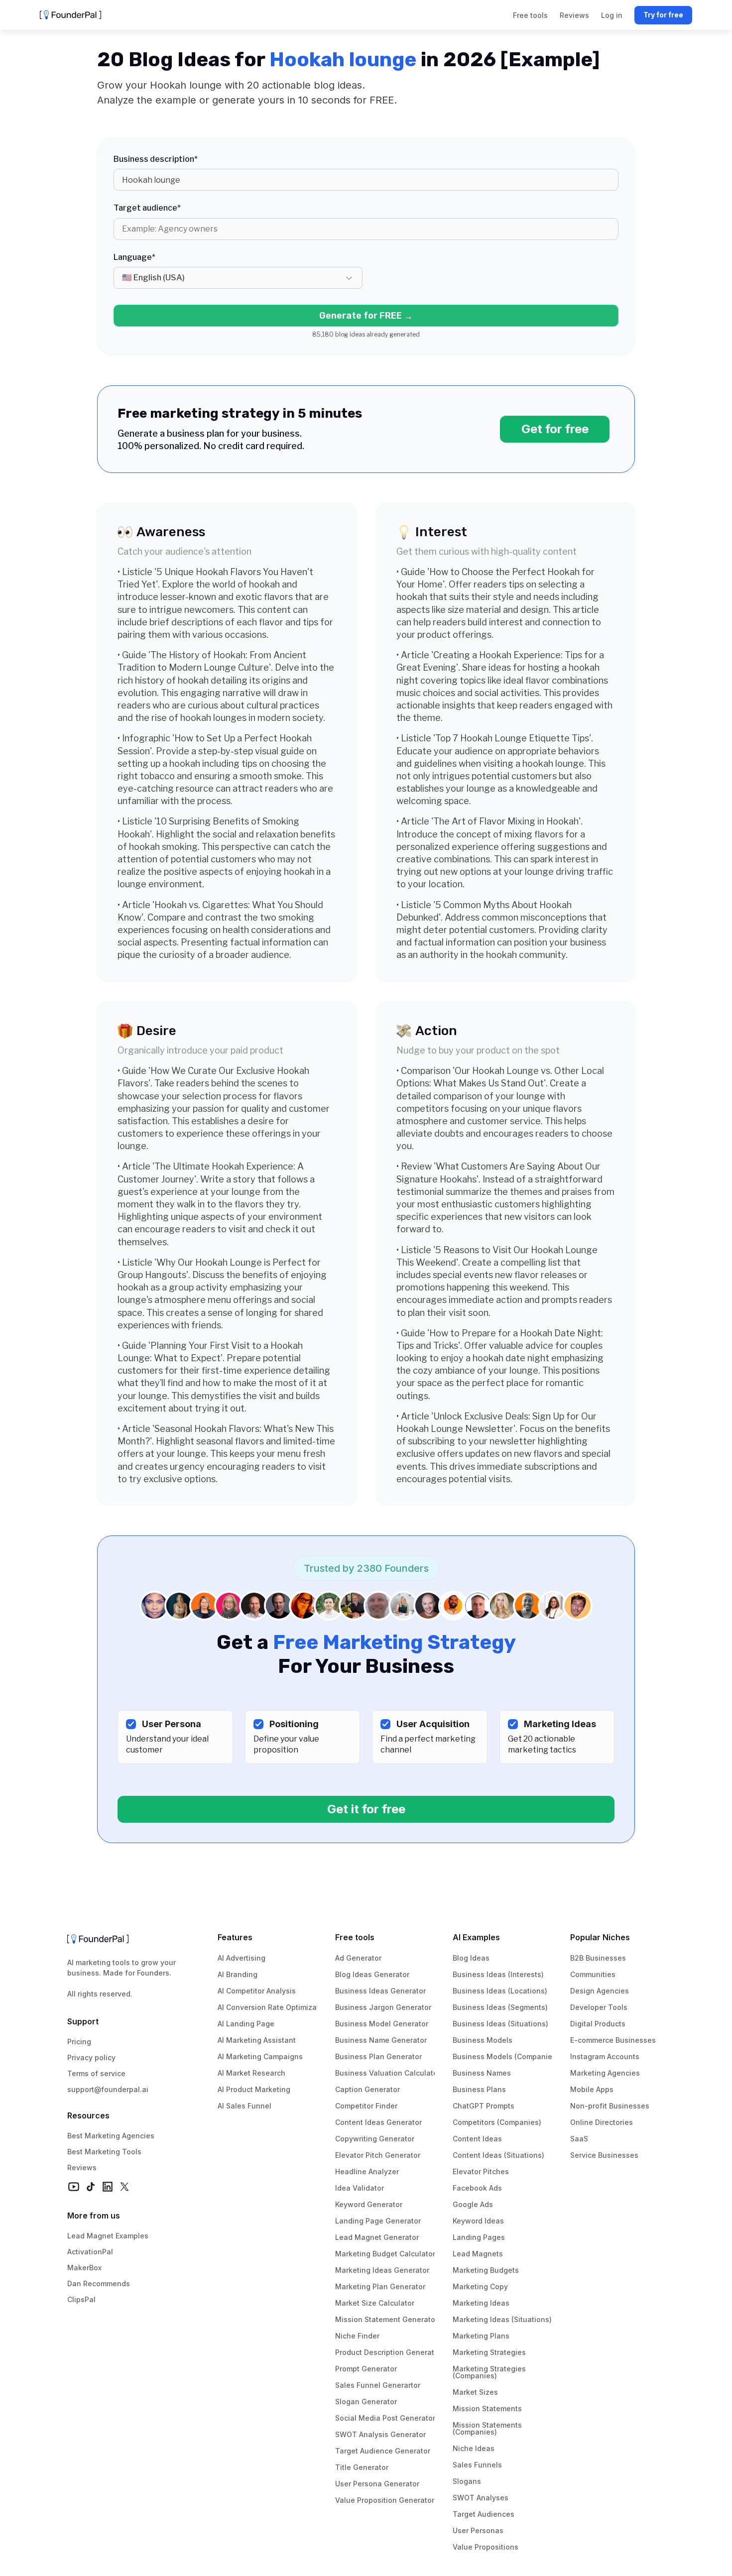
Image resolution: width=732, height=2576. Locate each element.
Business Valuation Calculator (388, 2073)
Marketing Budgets (486, 2270)
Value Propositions (486, 2547)
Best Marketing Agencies (111, 2136)
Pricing (79, 2042)
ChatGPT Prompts (484, 2106)
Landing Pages (479, 2237)
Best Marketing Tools (104, 2152)
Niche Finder (357, 2336)
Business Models (483, 2040)
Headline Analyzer (367, 2171)
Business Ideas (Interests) (498, 1974)
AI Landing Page (246, 2024)
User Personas (478, 2530)
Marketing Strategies (489, 2352)
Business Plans (479, 2089)
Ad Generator (358, 1958)
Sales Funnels (477, 2465)
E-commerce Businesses (613, 2040)
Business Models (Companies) (506, 2056)
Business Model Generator (382, 2024)
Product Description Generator (388, 2352)
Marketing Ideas (481, 2303)
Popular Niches (600, 1937)
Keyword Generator (369, 2204)
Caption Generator (367, 2089)
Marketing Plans (481, 2336)
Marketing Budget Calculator (385, 2254)
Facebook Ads (477, 2188)
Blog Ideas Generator (372, 1974)
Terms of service (96, 2073)
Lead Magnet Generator (377, 2237)
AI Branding (238, 1974)
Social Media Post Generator (385, 2418)
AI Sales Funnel (244, 2106)
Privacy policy (91, 2057)
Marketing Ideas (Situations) (502, 2319)
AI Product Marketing (254, 2089)
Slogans (467, 2481)
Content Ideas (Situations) (498, 2155)
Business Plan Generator (378, 2056)
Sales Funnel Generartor (378, 2385)
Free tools (355, 1937)
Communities (593, 1974)
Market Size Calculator (375, 2303)
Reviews (82, 2167)
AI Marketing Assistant (257, 2040)
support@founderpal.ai (108, 2089)
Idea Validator (360, 2188)
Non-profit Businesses (610, 2106)
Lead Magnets (478, 2254)
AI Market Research (251, 2073)
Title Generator (362, 2467)
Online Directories (602, 2122)
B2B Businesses (598, 1958)
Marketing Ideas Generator (382, 2270)
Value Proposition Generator (385, 2500)
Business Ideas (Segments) (500, 2007)
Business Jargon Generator (383, 2007)
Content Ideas (477, 2139)
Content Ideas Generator (378, 2122)
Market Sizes (475, 2392)
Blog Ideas (471, 1958)
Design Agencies (600, 1991)
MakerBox (84, 2268)
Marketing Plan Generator (380, 2286)
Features (235, 1937)
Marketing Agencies (605, 2073)
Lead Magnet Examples (108, 2236)
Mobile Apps (592, 2089)
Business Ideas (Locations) (500, 1991)
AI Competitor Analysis (257, 1991)
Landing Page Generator (378, 2221)
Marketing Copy (480, 2286)
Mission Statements (487, 2408)
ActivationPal (90, 2252)
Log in (612, 15)
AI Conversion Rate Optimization (274, 2007)
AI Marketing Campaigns (260, 2056)
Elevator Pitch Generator (378, 2155)
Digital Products (598, 2024)
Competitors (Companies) (497, 2122)
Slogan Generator (366, 2401)
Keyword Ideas (478, 2221)
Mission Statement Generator (386, 2319)
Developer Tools (599, 2007)
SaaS (579, 2139)
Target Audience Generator (383, 2451)
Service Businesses (604, 2155)
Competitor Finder (366, 2106)
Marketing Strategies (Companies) (490, 2372)
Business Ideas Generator (380, 1991)
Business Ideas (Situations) (500, 2024)
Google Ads (473, 2204)
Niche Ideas (474, 2448)
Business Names (482, 2073)
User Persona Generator (377, 2484)
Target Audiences (484, 2514)
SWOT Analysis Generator (380, 2434)
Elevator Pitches (481, 2171)
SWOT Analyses (481, 2498)
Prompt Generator (366, 2369)
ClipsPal (81, 2299)
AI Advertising (242, 1958)
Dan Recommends (99, 2283)
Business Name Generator (381, 2040)
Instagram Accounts (605, 2056)
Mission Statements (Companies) (488, 2428)
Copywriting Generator (375, 2139)
